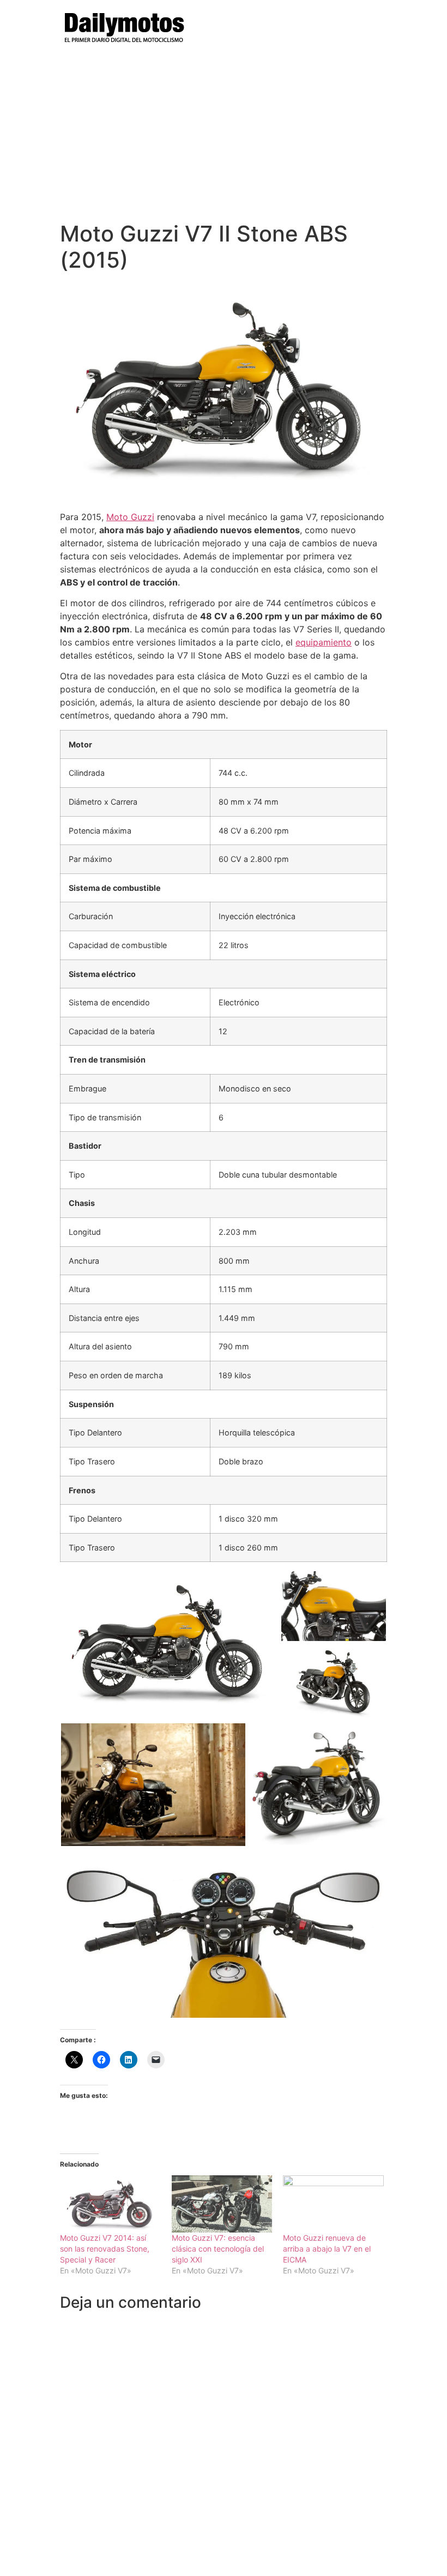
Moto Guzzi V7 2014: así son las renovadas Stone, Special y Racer (105, 2249)
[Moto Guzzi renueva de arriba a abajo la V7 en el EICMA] (333, 2204)
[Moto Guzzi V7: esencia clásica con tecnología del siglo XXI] (222, 2204)
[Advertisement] (224, 139)
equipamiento (324, 642)
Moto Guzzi (130, 517)
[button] (170, 1646)
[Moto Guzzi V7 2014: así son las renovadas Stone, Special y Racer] (110, 2204)
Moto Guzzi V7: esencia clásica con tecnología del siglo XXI (218, 2249)
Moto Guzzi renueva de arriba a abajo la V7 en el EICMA (327, 2249)
